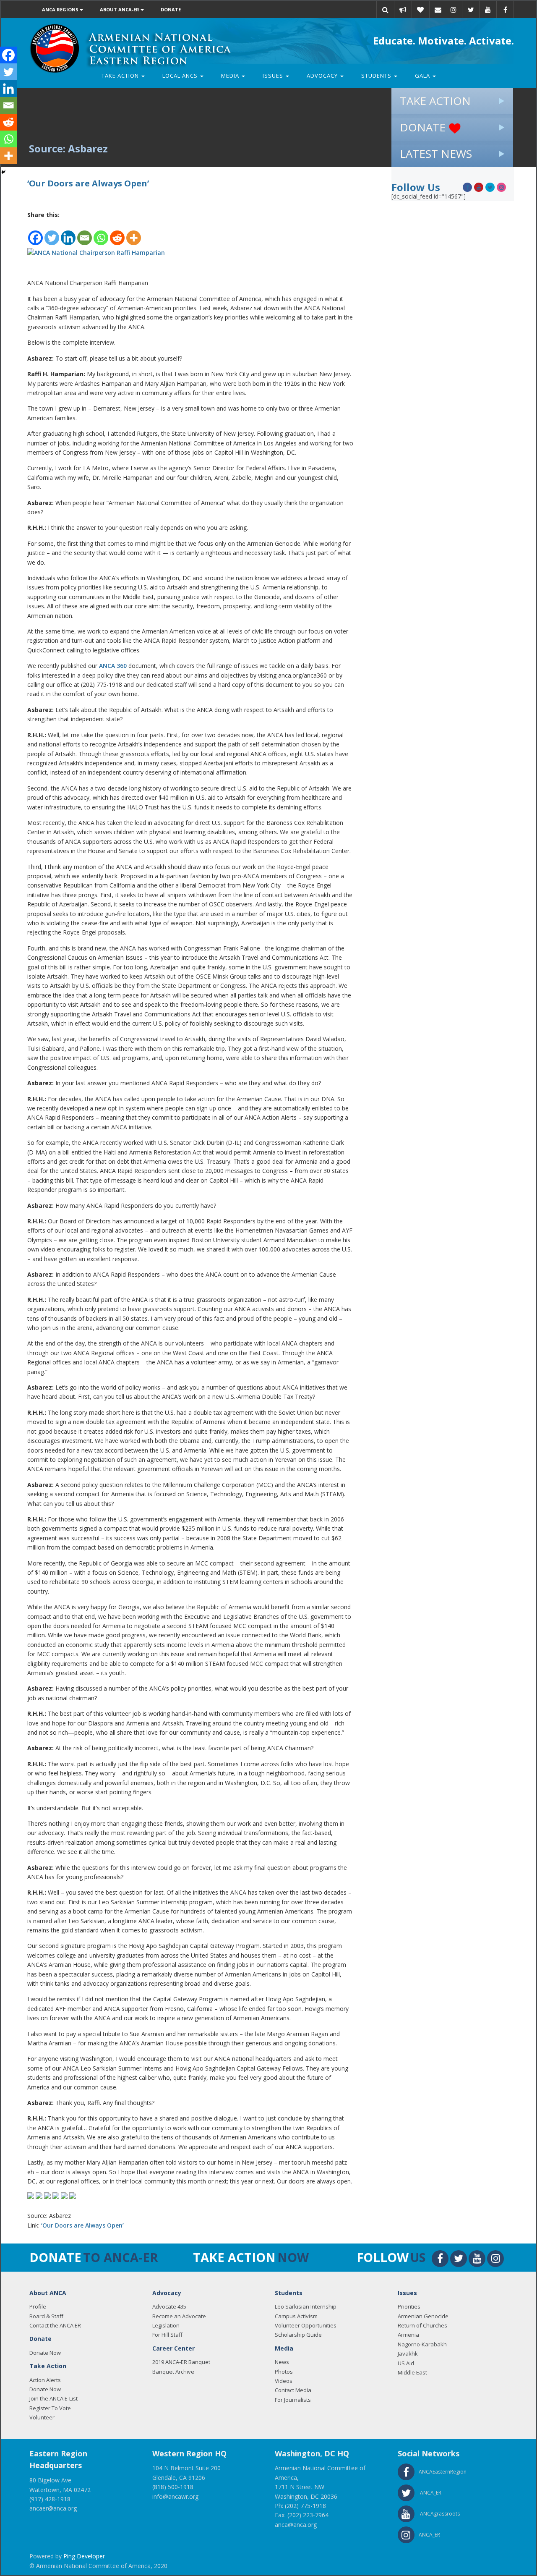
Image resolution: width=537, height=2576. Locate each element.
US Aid (406, 2363)
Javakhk (408, 2353)
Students (377, 76)
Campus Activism (296, 2316)
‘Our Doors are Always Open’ (82, 2225)
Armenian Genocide (423, 2316)
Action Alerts (45, 2380)
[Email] (438, 10)
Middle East (412, 2372)
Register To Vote (50, 2408)
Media (231, 76)
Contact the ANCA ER (55, 2325)
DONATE (424, 127)
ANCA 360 (113, 666)
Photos (284, 2372)
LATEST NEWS (436, 154)
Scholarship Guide (298, 2335)
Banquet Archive (173, 2372)
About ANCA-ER (120, 9)
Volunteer (42, 2417)
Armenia (408, 2335)
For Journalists (293, 2400)
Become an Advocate (179, 2316)
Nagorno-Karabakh (422, 2344)
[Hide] (3, 172)
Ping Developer (84, 2556)
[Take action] (403, 10)
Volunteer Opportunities (306, 2325)
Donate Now (45, 2353)
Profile (38, 2306)
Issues (274, 76)
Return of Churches (422, 2325)
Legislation (166, 2325)
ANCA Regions (61, 9)
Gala (423, 76)
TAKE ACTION (435, 101)
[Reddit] (117, 233)
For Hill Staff (167, 2335)
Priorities (409, 2306)
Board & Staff (46, 2316)
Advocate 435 (169, 2306)
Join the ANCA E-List (53, 2398)
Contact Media (293, 2390)
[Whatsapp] (101, 233)
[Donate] (420, 10)
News (282, 2362)
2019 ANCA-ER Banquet (181, 2362)
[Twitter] (52, 233)
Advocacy (323, 76)
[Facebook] (35, 233)
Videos (284, 2381)
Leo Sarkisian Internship (306, 2306)
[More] (134, 233)
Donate (171, 9)
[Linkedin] (68, 233)
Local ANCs (181, 76)
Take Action (121, 76)
